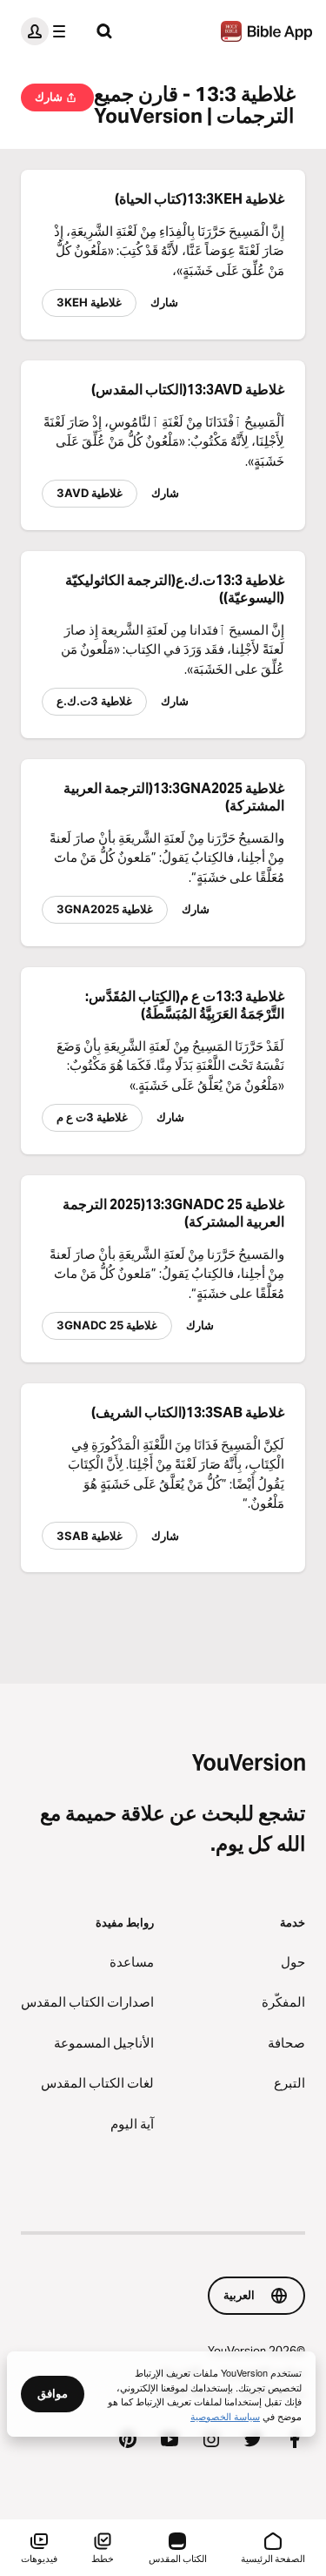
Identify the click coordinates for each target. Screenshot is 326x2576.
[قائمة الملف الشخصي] (47, 31)
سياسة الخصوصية (225, 2416)
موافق (53, 2393)
